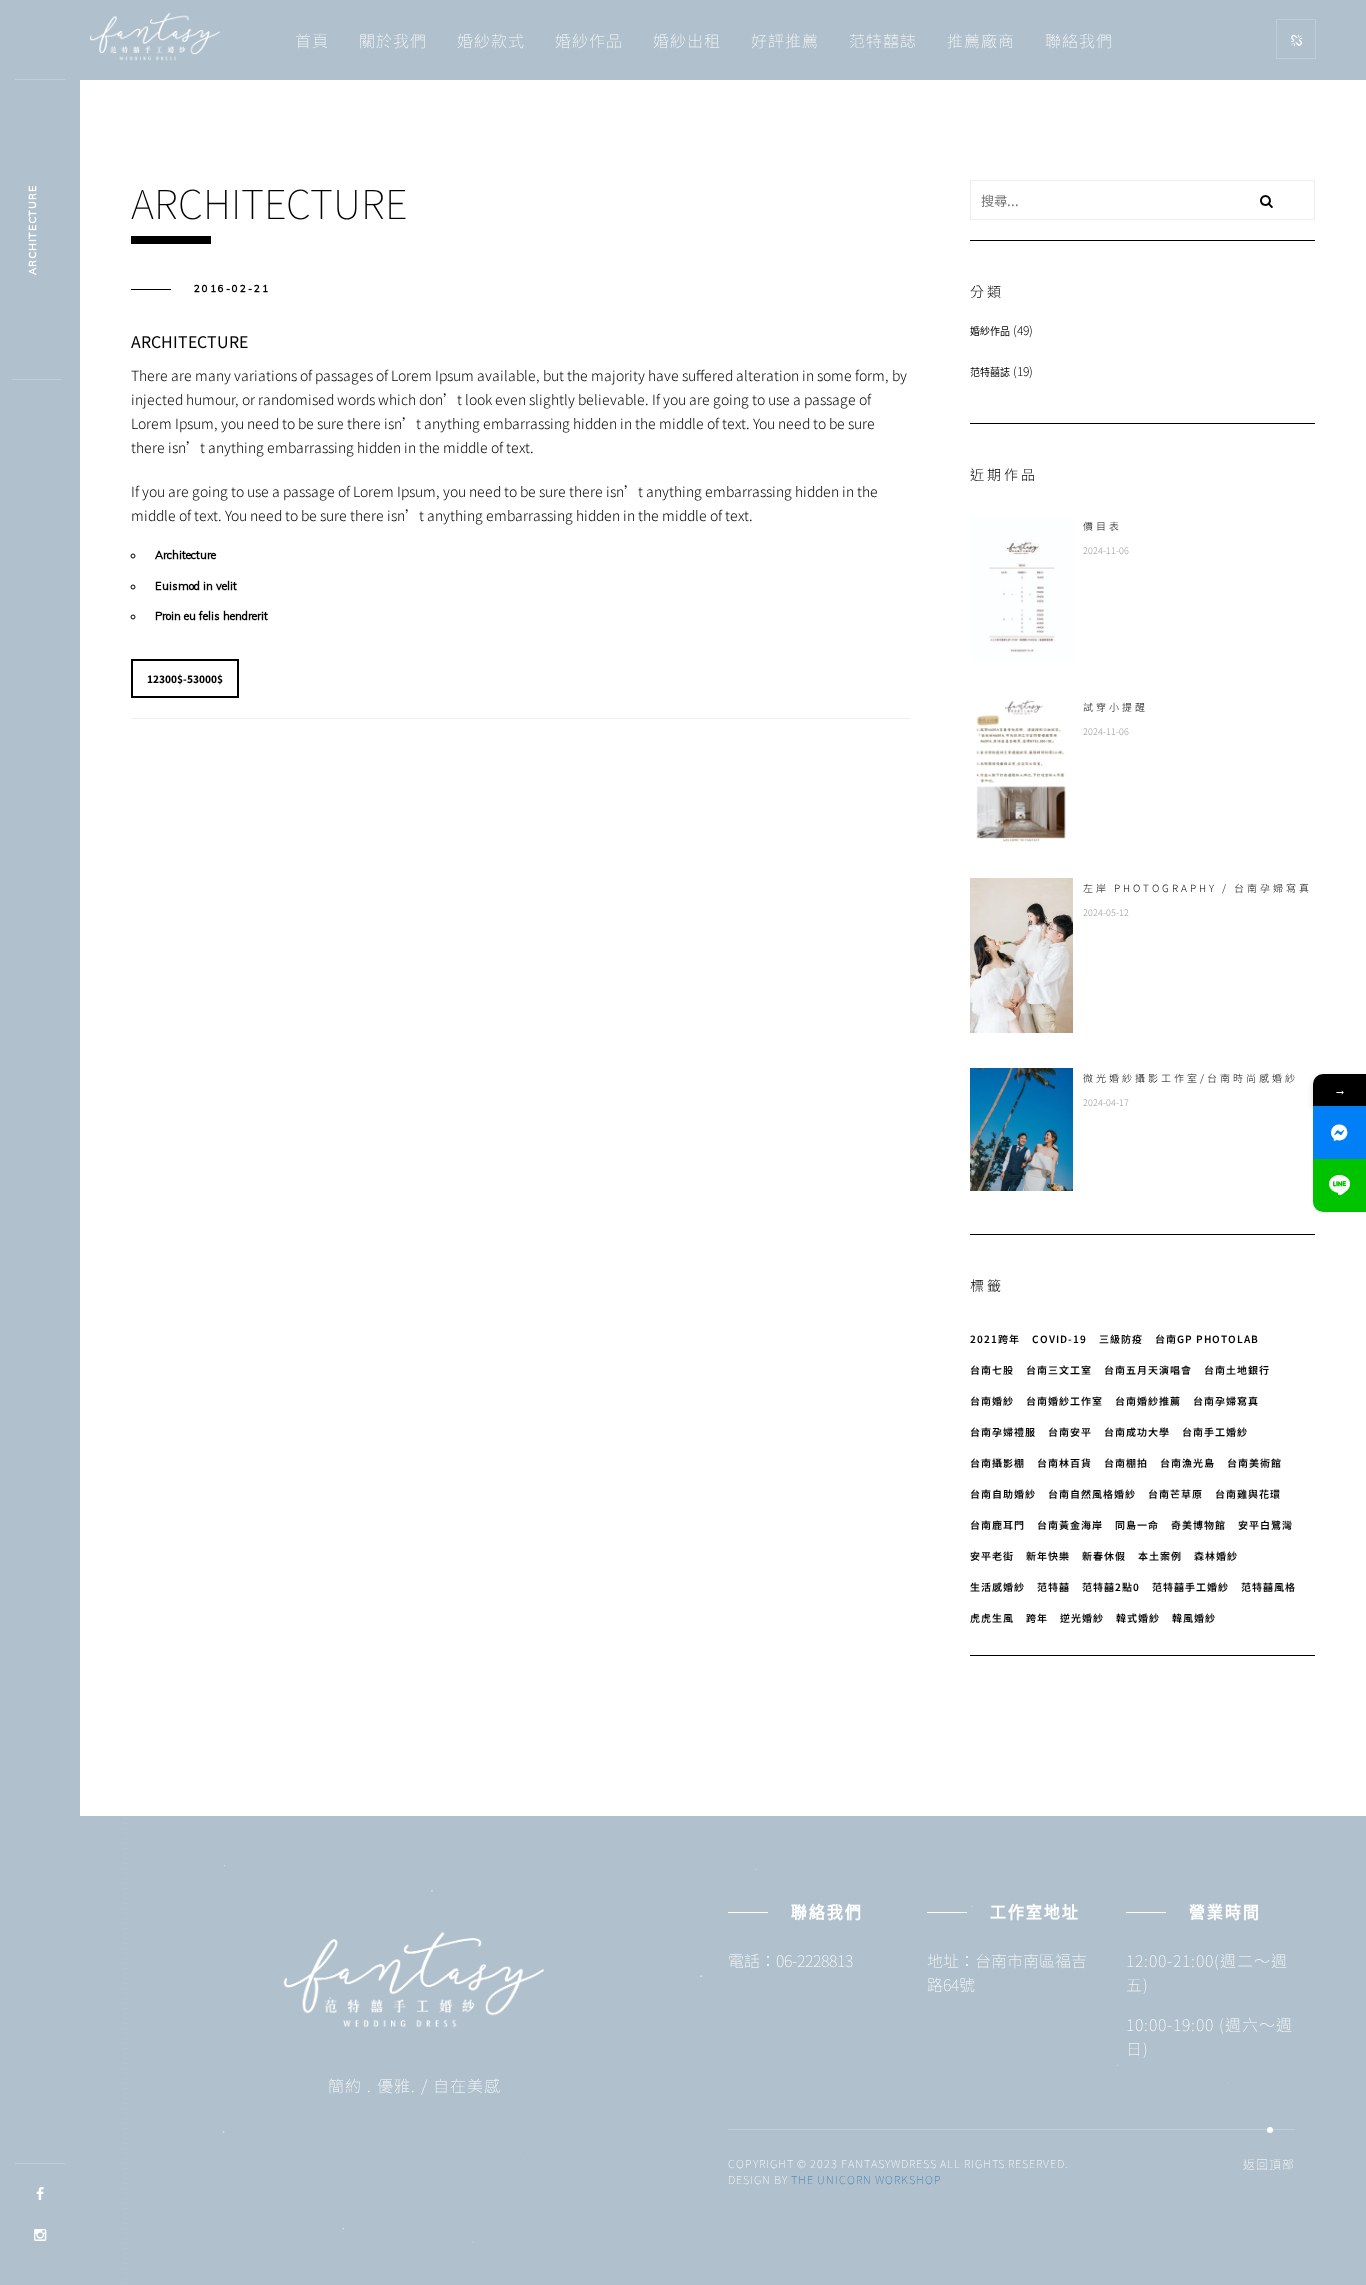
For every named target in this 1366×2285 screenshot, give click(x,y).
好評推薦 (785, 40)
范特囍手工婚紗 (1190, 1586)
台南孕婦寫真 (1226, 1400)
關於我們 (393, 40)
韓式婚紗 (1138, 1617)
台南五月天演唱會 (1148, 1369)
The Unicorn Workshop (866, 2179)
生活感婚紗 (997, 1586)
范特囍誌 (883, 40)
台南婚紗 (992, 1400)
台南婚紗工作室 (1064, 1400)
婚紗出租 (687, 40)
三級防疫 (1121, 1338)
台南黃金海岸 (1070, 1524)
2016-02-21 (232, 288)
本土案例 (1160, 1555)
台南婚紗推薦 (1148, 1400)
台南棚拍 (1126, 1462)
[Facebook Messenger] (1339, 1132)
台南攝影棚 (997, 1462)
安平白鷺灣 (1265, 1524)
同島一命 (1137, 1524)
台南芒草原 (1175, 1493)
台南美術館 (1254, 1462)
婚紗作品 (589, 40)
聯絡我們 (1079, 40)
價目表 (1102, 525)
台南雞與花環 (1248, 1493)
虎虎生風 (992, 1617)
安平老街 (992, 1555)
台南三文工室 (1059, 1369)
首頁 (312, 40)
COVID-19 (1059, 1338)
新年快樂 (1048, 1555)
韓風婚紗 (1194, 1617)
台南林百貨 (1064, 1462)
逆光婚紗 (1082, 1617)
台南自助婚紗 (1003, 1493)
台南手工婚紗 (1215, 1431)
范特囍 (1053, 1586)
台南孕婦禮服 (1003, 1431)
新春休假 (1104, 1555)
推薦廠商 (981, 40)
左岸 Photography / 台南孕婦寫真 (1197, 887)
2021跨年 (995, 1338)
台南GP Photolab (1207, 1338)
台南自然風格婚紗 (1092, 1493)
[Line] (1339, 1185)
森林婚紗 (1216, 1555)
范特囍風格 (1268, 1586)
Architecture (32, 230)
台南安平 (1070, 1431)
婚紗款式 (491, 40)
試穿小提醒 (1115, 706)
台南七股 (992, 1369)
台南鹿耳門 (997, 1524)
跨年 (1037, 1617)
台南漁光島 (1187, 1462)
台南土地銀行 (1237, 1369)
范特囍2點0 (1111, 1586)
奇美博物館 (1198, 1524)
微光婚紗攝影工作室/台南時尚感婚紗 (1190, 1077)
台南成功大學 (1137, 1431)
